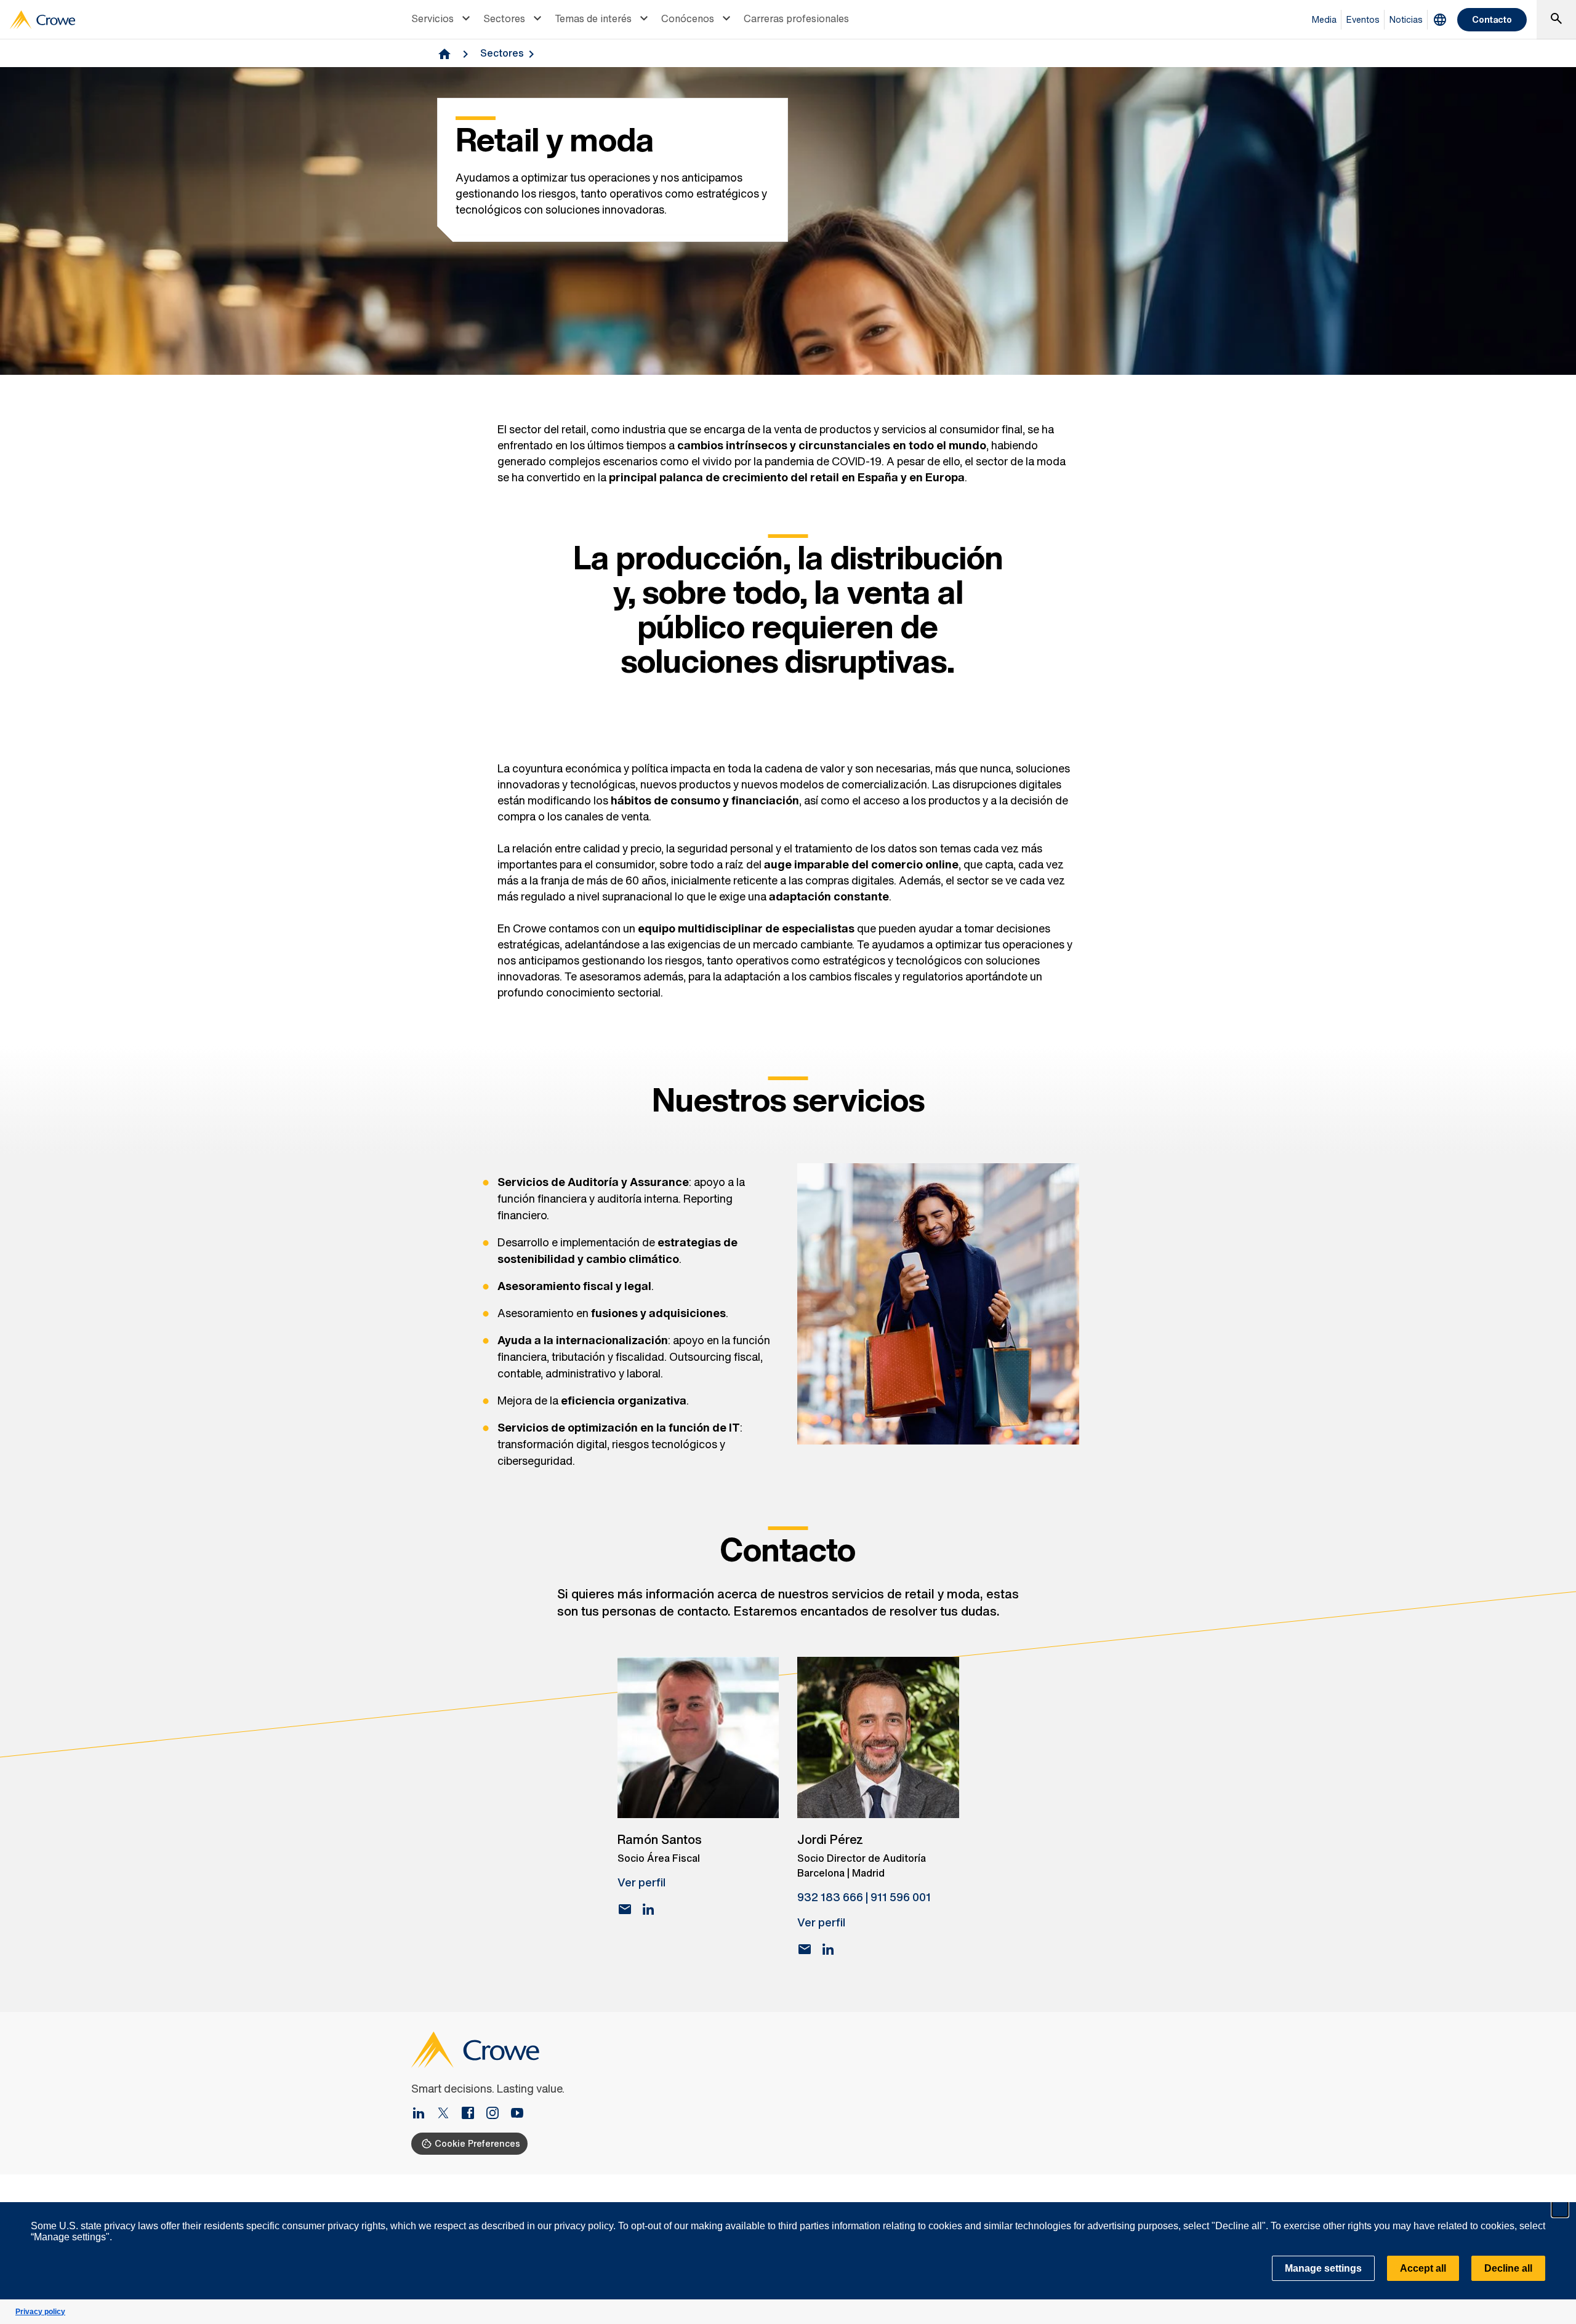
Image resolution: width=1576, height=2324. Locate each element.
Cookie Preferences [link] (477, 2143)
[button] (1560, 2209)
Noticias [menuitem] (1406, 19)
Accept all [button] (1423, 2268)
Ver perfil (641, 1882)
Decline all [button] (1508, 2268)
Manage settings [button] (1323, 2268)
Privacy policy (40, 2312)
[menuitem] (442, 20)
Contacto (1492, 19)
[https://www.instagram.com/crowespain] (497, 2114)
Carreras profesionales (796, 18)
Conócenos (688, 18)
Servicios (432, 18)
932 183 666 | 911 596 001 (864, 1897)
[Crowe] (42, 20)
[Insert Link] (424, 2114)
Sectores (504, 18)
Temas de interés (593, 18)
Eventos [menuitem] (1363, 19)
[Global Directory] (1440, 20)
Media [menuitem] (1324, 19)
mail (625, 1909)
